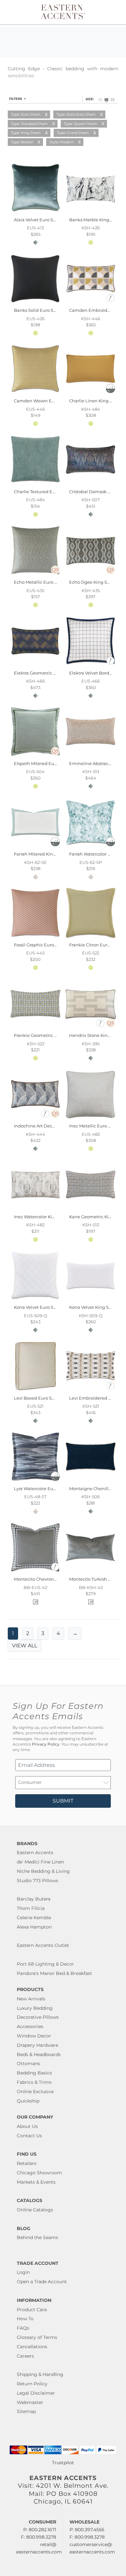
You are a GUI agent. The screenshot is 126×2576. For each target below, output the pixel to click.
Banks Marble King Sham (96, 220)
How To (25, 2319)
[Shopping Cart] (115, 12)
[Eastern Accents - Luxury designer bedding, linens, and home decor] (63, 11)
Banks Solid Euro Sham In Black (48, 310)
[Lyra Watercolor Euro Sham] (35, 1481)
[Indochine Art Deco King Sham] (35, 1119)
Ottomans (28, 2064)
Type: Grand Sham (73, 133)
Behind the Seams (37, 2237)
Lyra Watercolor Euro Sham (42, 1489)
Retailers (27, 2163)
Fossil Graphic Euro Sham (41, 945)
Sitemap (26, 2411)
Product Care (32, 2310)
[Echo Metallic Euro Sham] (35, 575)
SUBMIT (63, 1801)
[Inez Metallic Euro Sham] (91, 1119)
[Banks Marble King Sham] (91, 212)
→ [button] (75, 1633)
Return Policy (32, 2384)
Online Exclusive (35, 2092)
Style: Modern (62, 142)
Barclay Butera (34, 1899)
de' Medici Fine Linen (40, 1862)
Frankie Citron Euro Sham (96, 945)
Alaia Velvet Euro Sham (38, 220)
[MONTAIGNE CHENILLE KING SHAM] (91, 1481)
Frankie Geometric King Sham (46, 1035)
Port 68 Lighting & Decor (45, 1964)
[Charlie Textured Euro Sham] (35, 484)
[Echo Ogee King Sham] (91, 575)
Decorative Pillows (38, 2017)
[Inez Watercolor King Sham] (35, 1209)
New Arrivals (31, 1999)
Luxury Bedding (35, 2008)
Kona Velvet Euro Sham (39, 1307)
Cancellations (32, 2347)
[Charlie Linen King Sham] (91, 394)
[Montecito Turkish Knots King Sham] (91, 1572)
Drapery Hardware (37, 2045)
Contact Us (29, 2136)
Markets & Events (36, 2182)
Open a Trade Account (42, 2282)
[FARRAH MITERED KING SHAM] (35, 847)
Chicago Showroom (39, 2173)
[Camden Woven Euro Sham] (35, 394)
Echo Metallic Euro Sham (40, 582)
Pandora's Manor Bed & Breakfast (54, 1973)
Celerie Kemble (34, 1918)
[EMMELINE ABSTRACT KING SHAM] (91, 756)
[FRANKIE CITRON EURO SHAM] (91, 937)
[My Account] (108, 12)
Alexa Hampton (34, 1927)
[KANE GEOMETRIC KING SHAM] (91, 1209)
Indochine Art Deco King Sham (47, 1126)
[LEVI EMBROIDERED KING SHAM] (91, 1391)
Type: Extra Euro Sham (76, 114)
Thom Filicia (31, 1908)
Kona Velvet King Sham (94, 1307)
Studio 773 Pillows (37, 1881)
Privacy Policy (46, 1744)
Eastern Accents (35, 1853)
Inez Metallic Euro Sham (95, 1126)
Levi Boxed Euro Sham (38, 1398)
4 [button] (58, 1633)
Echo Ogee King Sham (93, 582)
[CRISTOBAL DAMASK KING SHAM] (91, 484)
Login (23, 2272)
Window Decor (34, 2036)
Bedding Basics (34, 2073)
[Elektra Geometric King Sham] (35, 666)
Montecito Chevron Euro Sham (46, 1579)
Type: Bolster (22, 142)
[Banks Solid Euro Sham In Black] (35, 303)
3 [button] (43, 1633)
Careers (25, 2356)
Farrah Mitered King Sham (42, 854)
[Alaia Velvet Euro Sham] (35, 212)
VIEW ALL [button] (25, 1646)
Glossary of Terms (37, 2337)
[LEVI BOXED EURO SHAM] (35, 1391)
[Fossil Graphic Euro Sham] (35, 937)
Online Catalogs (35, 2210)
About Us (27, 2126)
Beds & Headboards (39, 2054)
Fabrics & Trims (34, 2082)
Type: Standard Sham (29, 124)
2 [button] (28, 1633)
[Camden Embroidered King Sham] (91, 303)
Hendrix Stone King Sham (97, 1035)
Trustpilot (63, 2463)
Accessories (30, 2026)
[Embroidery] (110, 301)
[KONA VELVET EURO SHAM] (35, 1300)
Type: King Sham (26, 133)
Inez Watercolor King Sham (43, 1217)
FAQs (23, 2328)
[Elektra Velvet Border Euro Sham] (91, 666)
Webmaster (30, 2402)
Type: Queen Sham (81, 124)
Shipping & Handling (40, 2374)
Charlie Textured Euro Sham (43, 492)
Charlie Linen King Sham (96, 401)
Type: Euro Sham (26, 114)
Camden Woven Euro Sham (43, 401)
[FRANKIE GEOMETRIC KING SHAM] (35, 1028)
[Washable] (110, 391)
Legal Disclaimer (36, 2393)
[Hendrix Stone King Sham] (91, 1028)
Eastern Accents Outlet (43, 1945)
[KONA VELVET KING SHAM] (91, 1300)
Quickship (28, 2101)
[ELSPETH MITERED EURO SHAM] (35, 756)
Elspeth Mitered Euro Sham (43, 763)
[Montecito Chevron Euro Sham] (35, 1572)
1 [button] (13, 1633)
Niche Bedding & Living (43, 1871)
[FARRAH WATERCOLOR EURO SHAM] (91, 847)
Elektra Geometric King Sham (45, 673)
